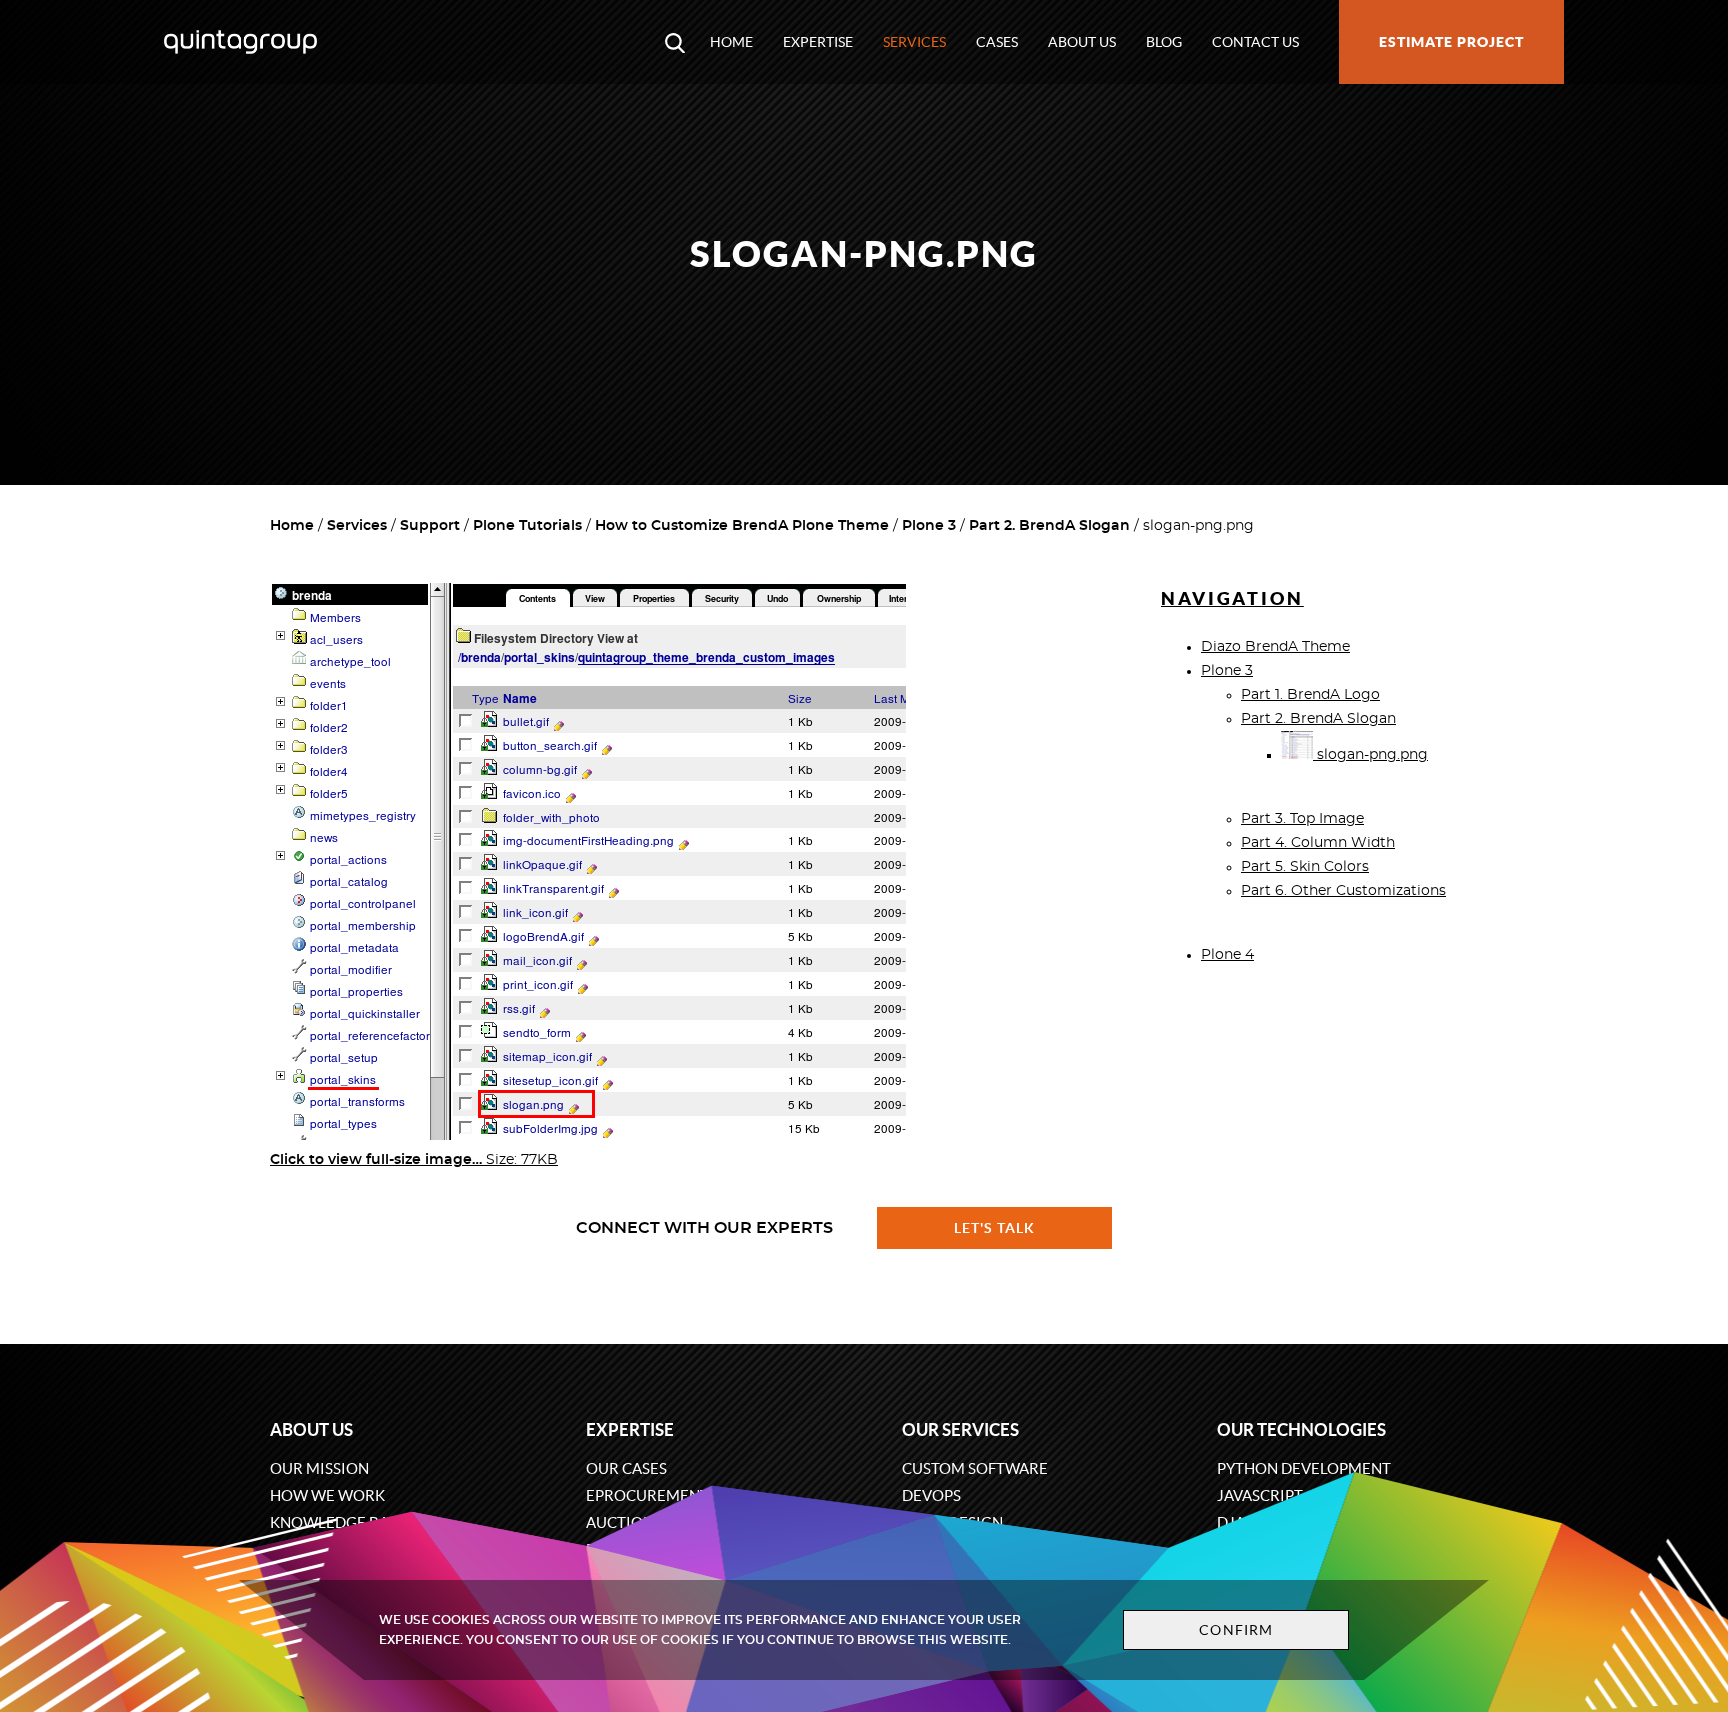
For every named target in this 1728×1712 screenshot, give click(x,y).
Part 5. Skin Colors (1305, 867)
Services (914, 42)
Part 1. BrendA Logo (1310, 695)
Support (430, 526)
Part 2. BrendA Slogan (1049, 526)
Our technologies (1301, 1429)
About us (1082, 42)
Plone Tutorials (527, 526)
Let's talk (995, 1228)
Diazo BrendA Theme (1275, 647)
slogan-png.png (1370, 755)
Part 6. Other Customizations (1343, 891)
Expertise (818, 42)
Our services (960, 1429)
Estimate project (1451, 42)
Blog (1164, 42)
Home (731, 42)
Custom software (975, 1468)
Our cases (626, 1468)
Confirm (1236, 1630)
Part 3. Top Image (1302, 819)
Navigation (1232, 598)
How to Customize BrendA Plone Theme (742, 526)
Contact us (1255, 42)
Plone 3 (929, 526)
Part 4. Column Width (1318, 843)
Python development (1304, 1468)
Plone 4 (1227, 955)
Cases (997, 42)
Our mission (319, 1468)
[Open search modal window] (675, 42)
